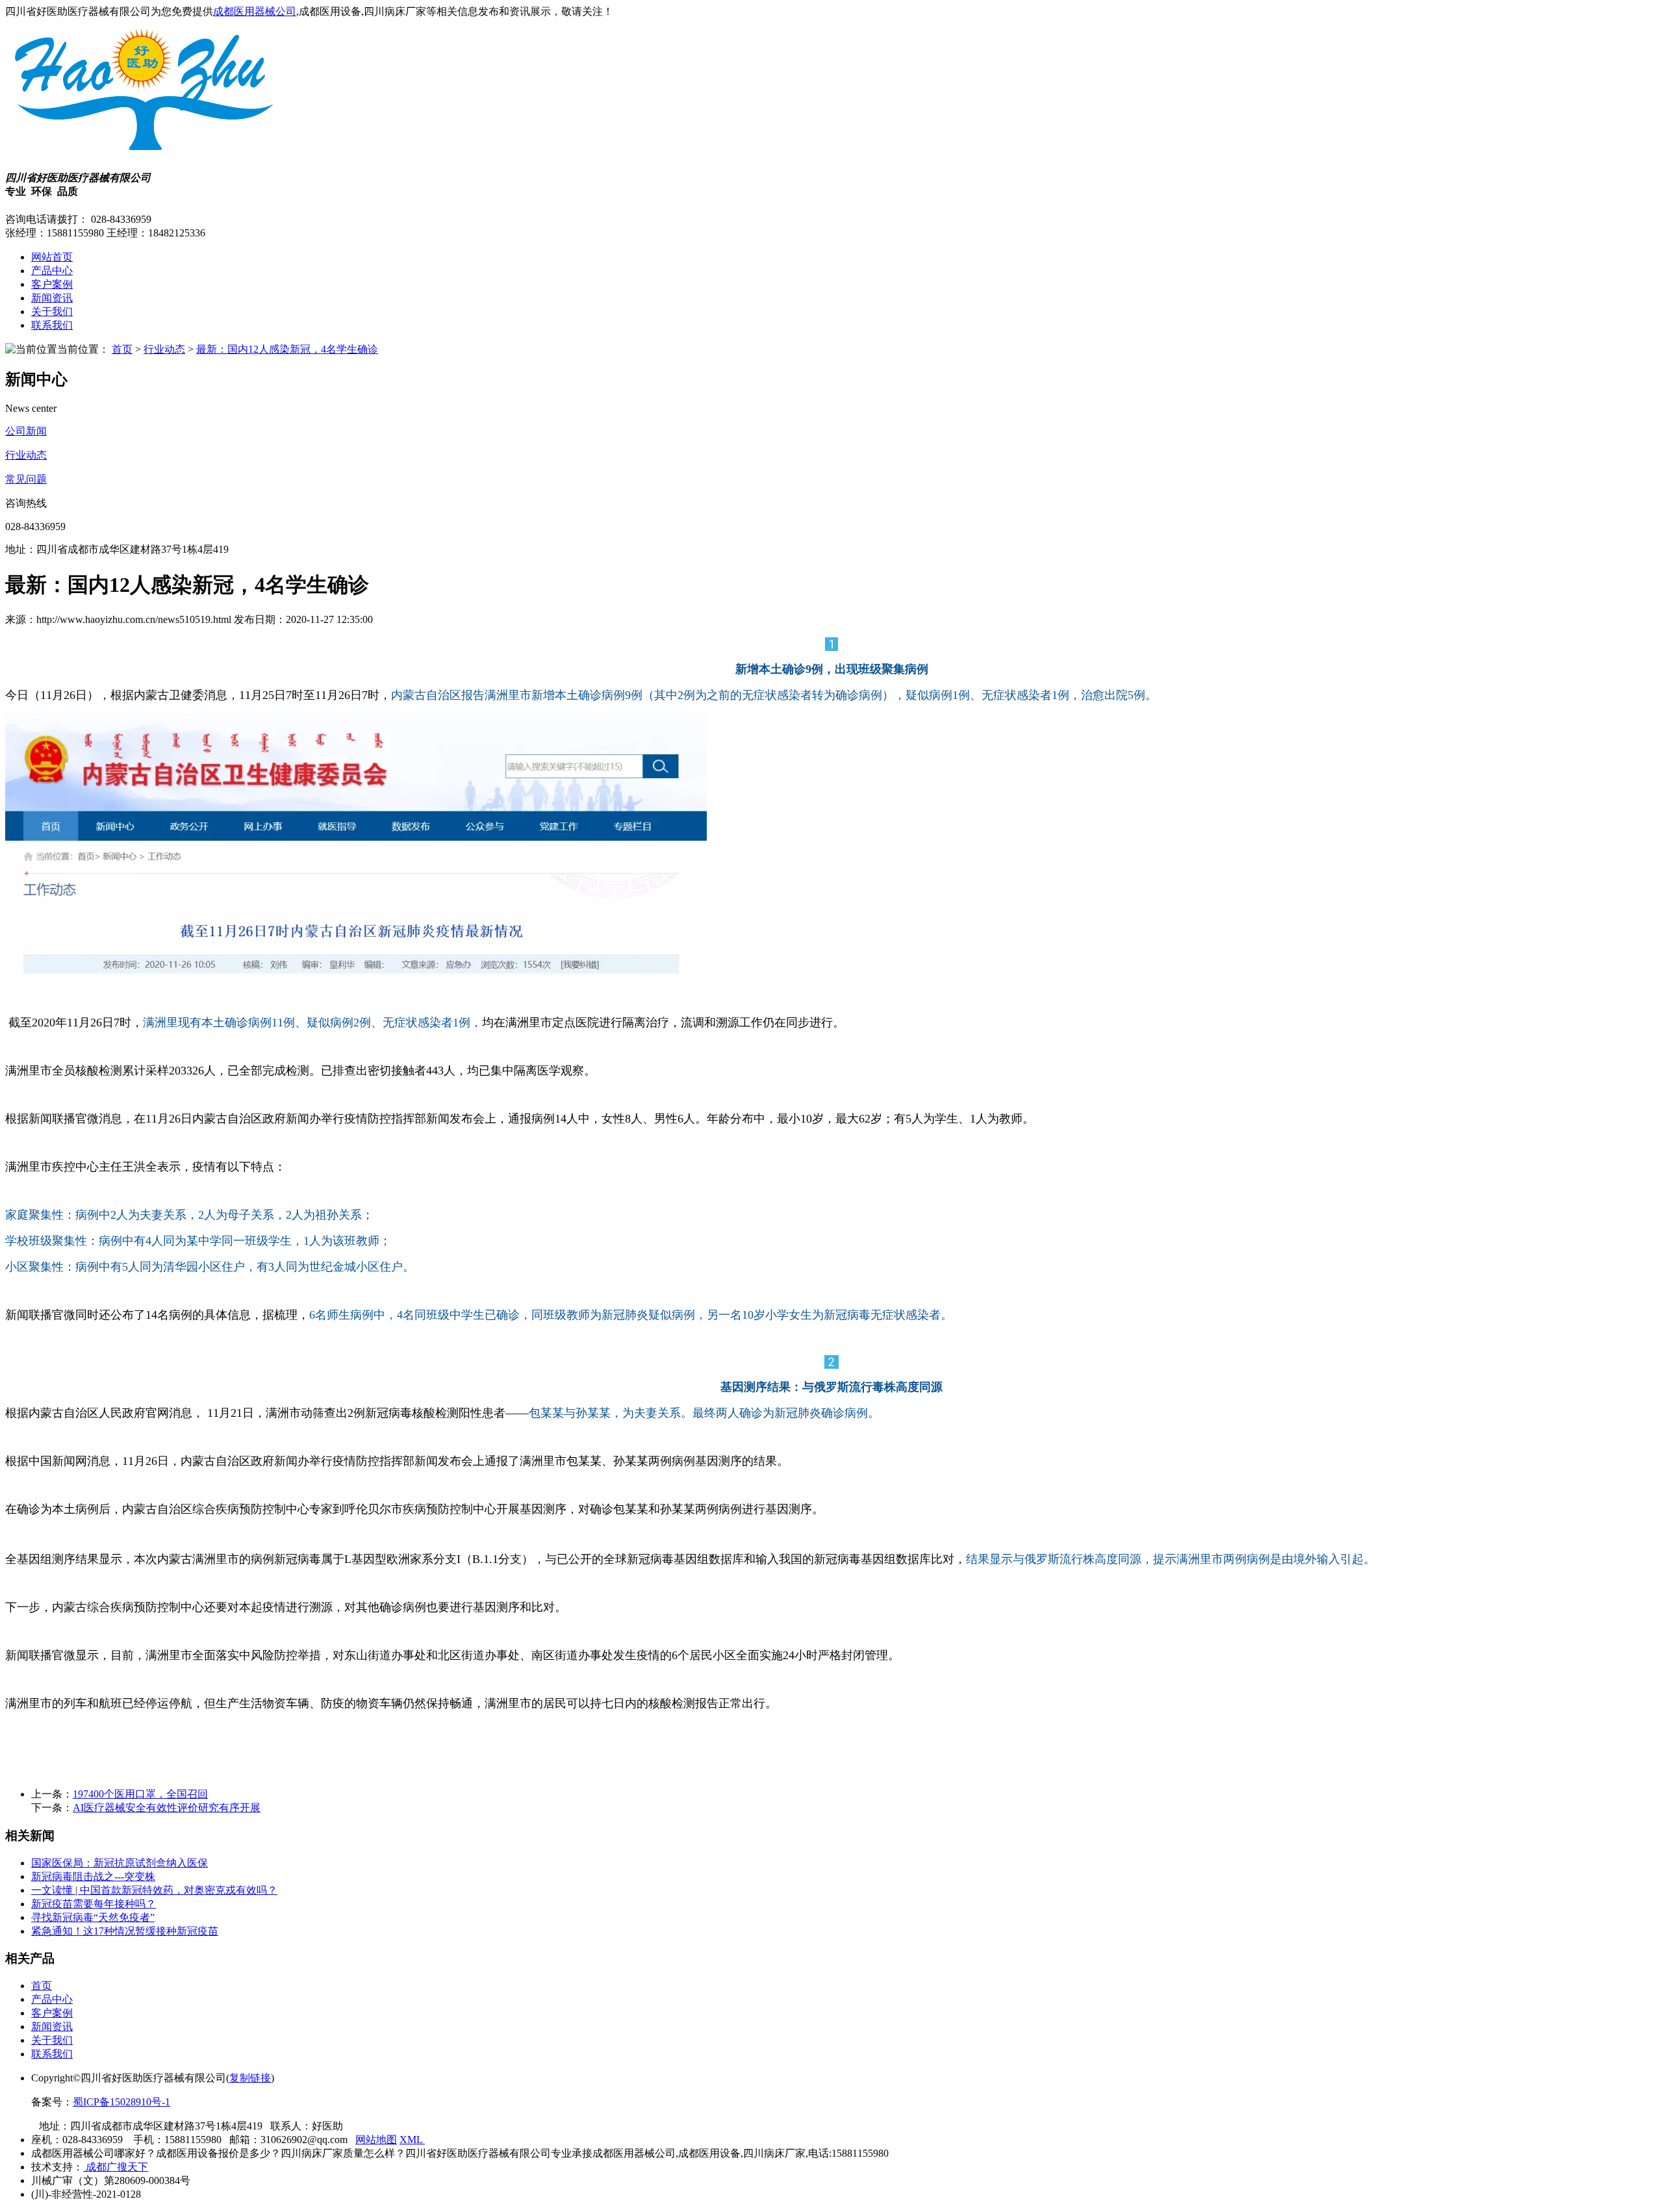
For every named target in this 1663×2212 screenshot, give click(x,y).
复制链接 (250, 2078)
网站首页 (52, 257)
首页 (122, 349)
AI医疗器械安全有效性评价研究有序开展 (167, 1808)
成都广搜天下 (116, 2167)
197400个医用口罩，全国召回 (140, 1794)
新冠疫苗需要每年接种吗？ (94, 1904)
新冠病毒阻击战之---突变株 (93, 1876)
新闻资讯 (52, 298)
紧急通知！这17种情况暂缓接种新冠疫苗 (125, 1931)
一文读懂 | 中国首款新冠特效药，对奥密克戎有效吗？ (154, 1890)
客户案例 (52, 284)
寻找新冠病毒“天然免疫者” (93, 1917)
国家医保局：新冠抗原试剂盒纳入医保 (120, 1863)
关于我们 (52, 311)
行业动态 (164, 349)
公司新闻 (26, 431)
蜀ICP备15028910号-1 (121, 2102)
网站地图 (376, 2140)
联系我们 (52, 325)
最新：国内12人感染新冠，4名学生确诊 (287, 349)
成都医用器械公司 (255, 11)
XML (412, 2140)
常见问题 (26, 479)
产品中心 (52, 271)
